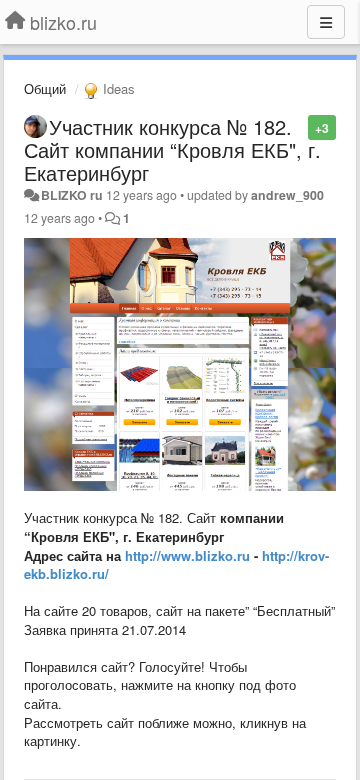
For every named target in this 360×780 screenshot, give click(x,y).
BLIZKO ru (73, 195)
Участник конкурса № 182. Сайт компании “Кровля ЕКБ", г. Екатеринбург (172, 149)
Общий (45, 88)
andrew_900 (287, 195)
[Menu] (326, 22)
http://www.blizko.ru (187, 555)
